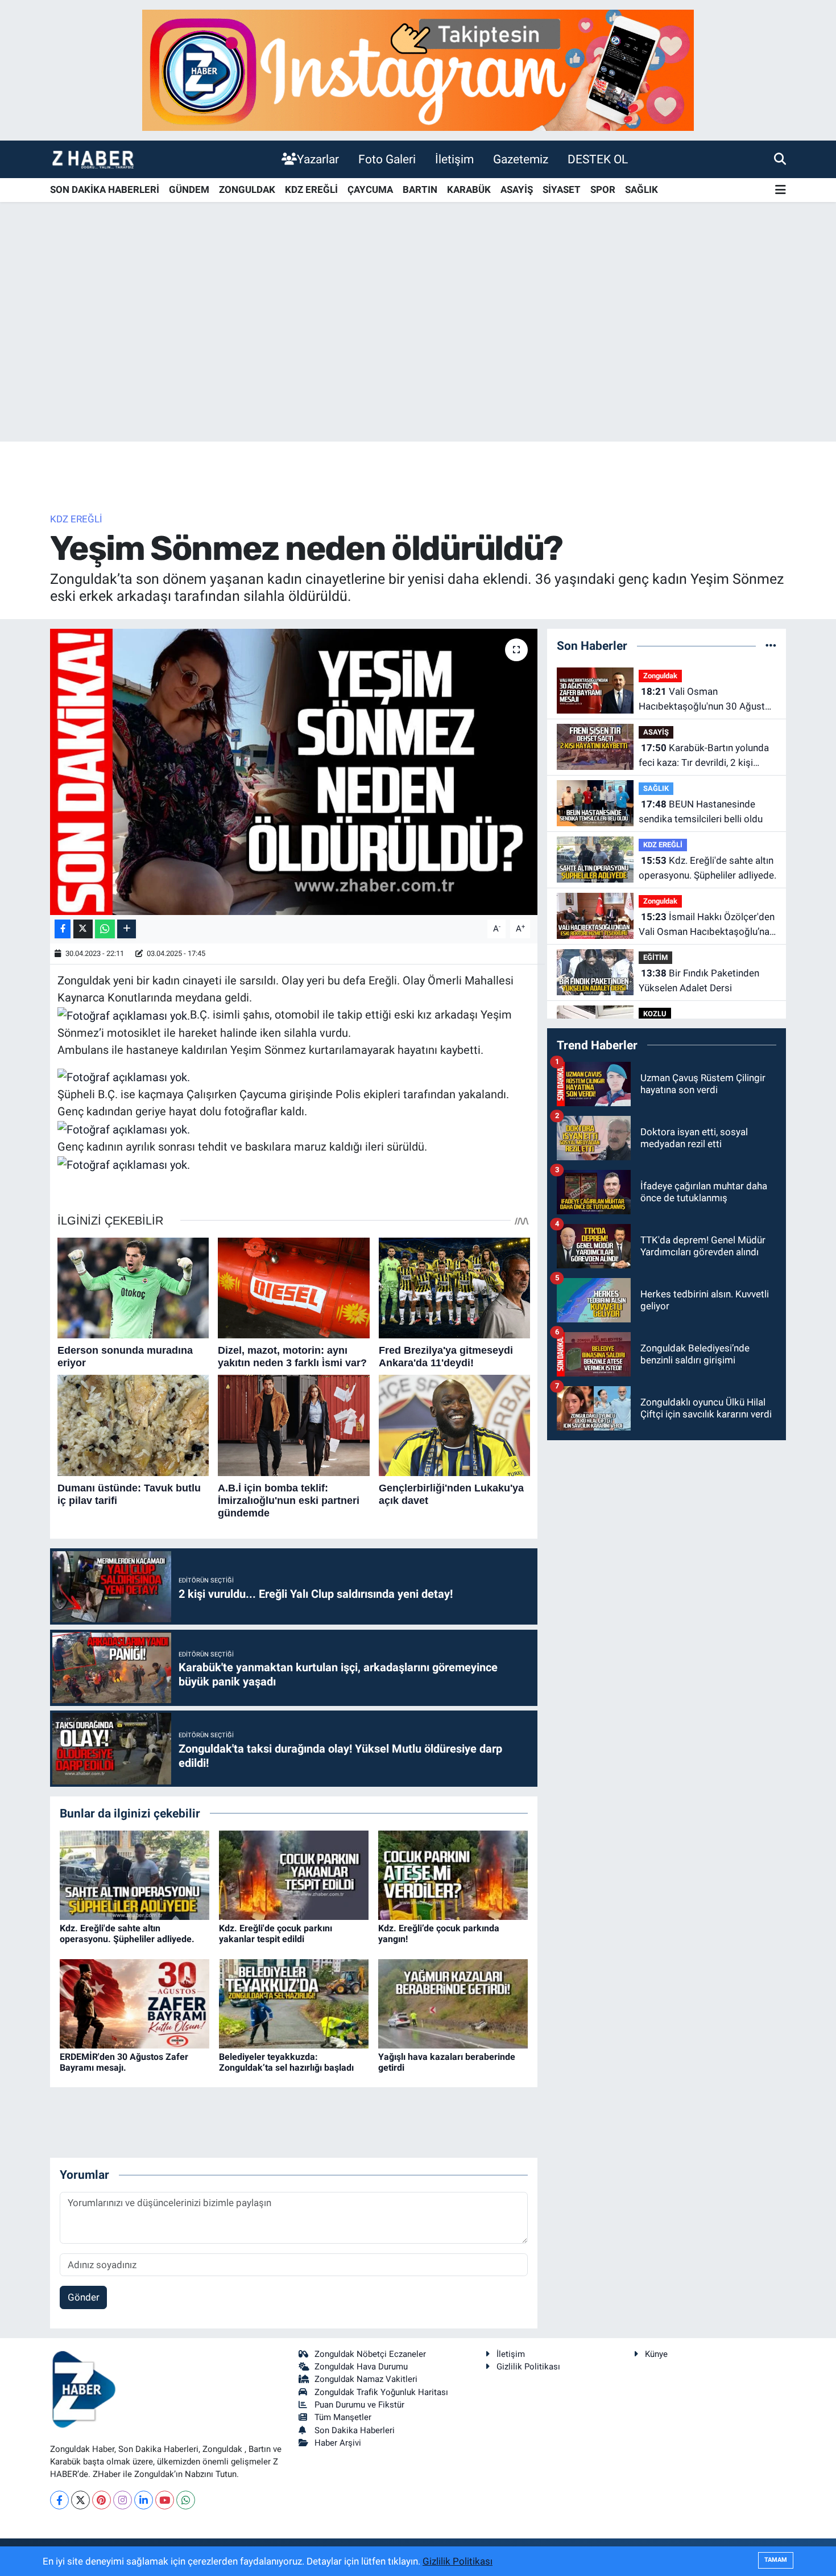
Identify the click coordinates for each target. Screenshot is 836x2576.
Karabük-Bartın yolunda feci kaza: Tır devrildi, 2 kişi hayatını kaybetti (704, 756)
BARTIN (420, 189)
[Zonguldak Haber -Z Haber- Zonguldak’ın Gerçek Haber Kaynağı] (93, 159)
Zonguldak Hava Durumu (361, 2367)
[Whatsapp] (186, 2500)
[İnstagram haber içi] (418, 69)
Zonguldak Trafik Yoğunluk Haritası (381, 2392)
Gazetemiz (521, 159)
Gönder (84, 2297)
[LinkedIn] (144, 2500)
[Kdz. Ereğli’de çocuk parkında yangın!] (453, 1874)
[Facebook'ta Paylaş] (63, 929)
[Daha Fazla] (127, 929)
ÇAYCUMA (370, 189)
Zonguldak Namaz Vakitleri (366, 2379)
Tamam (776, 2560)
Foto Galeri (387, 159)
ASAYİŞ (517, 189)
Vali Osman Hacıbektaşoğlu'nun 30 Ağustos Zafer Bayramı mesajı (707, 700)
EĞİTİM (655, 957)
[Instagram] (123, 2500)
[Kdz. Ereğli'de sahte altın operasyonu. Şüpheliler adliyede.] (134, 1874)
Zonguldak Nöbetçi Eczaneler (370, 2354)
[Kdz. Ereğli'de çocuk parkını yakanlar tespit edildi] (294, 1874)
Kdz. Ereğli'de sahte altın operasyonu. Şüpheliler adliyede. (127, 1934)
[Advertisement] (418, 352)
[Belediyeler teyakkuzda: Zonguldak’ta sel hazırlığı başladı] (294, 2003)
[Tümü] (771, 645)
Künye (656, 2354)
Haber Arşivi (338, 2443)
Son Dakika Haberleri (355, 2430)
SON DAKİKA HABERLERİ (105, 189)
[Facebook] (59, 2500)
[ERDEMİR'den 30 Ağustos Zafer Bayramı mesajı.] (134, 2003)
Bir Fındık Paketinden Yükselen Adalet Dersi (699, 980)
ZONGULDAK (247, 189)
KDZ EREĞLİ (311, 189)
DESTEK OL (598, 159)
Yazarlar (318, 159)
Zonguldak (660, 676)
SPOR (603, 189)
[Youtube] (165, 2500)
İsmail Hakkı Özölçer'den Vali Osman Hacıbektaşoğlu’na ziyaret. (707, 925)
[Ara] (780, 159)
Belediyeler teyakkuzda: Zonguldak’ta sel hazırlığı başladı (286, 2062)
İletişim (454, 159)
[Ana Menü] (781, 190)
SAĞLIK (642, 189)
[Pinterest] (102, 2500)
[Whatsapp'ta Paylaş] (105, 929)
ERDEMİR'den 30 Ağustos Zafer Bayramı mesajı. (124, 2062)
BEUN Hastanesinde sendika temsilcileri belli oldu (701, 811)
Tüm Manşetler (343, 2417)
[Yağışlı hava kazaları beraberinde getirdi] (453, 2003)
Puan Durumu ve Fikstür (359, 2405)
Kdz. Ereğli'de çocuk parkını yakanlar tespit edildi (276, 1934)
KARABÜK (469, 189)
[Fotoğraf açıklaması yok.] (124, 1015)
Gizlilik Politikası (528, 2367)
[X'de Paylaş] (83, 929)
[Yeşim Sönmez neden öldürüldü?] (294, 772)
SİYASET (562, 189)
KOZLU (655, 1014)
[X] (80, 2500)
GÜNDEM (189, 189)
